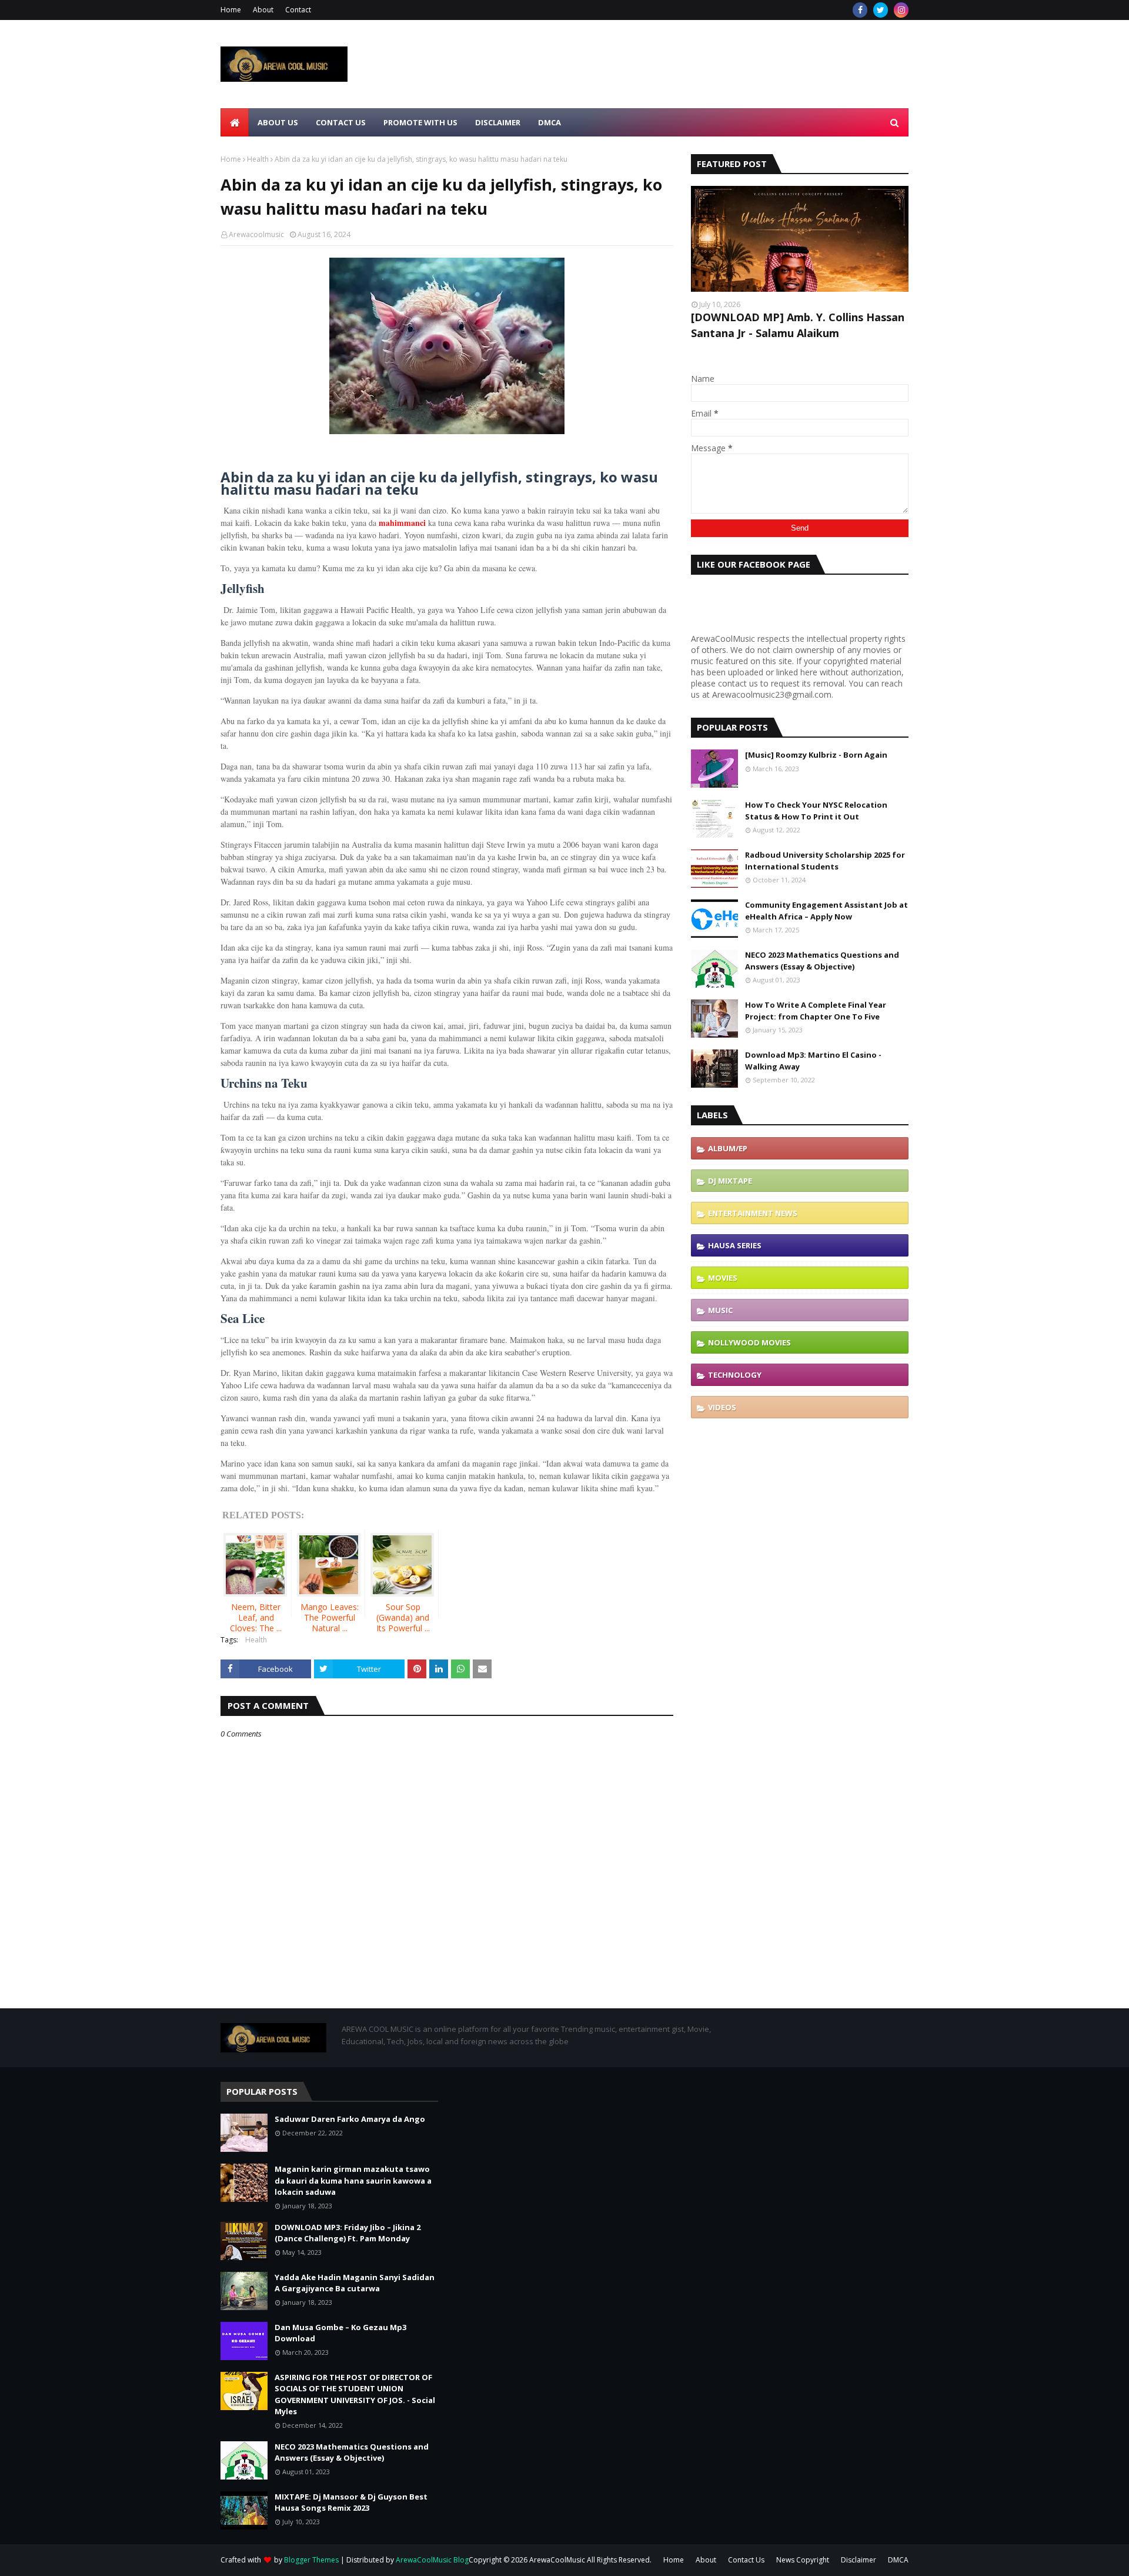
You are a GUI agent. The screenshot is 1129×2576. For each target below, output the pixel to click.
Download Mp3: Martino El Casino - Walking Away (813, 1061)
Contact (298, 10)
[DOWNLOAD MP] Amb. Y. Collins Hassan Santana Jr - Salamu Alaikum (798, 325)
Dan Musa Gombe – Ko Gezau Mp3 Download (340, 2333)
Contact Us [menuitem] (341, 122)
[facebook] (860, 10)
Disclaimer (859, 2560)
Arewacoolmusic (256, 234)
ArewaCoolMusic (557, 2560)
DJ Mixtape (730, 1181)
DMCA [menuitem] (550, 122)
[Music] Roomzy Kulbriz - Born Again (816, 755)
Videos (722, 1407)
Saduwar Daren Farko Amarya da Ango (350, 2119)
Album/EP (728, 1148)
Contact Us (746, 2560)
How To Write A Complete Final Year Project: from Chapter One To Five (816, 1011)
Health (258, 159)
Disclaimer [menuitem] (498, 122)
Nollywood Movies (749, 1342)
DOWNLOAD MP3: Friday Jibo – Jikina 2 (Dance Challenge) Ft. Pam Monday (348, 2233)
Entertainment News (753, 1213)
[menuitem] (235, 122)
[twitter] (881, 10)
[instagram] (901, 10)
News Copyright (803, 2560)
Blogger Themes (311, 2560)
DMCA (898, 2560)
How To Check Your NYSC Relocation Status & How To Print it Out (816, 811)
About (263, 10)
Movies (723, 1278)
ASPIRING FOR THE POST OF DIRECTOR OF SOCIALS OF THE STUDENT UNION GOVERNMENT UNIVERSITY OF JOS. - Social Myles (355, 2395)
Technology (735, 1375)
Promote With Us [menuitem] (420, 122)
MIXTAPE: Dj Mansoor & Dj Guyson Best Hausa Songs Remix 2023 (351, 2502)
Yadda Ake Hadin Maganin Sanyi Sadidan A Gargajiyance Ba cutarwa (355, 2283)
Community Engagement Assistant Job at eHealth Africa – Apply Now (826, 911)
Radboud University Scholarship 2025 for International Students (825, 861)
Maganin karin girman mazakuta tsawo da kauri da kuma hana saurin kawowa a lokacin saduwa (353, 2180)
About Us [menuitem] (278, 122)
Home (231, 10)
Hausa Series (735, 1245)
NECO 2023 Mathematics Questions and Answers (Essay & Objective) (822, 961)
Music (720, 1310)
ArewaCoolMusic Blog (432, 2560)
